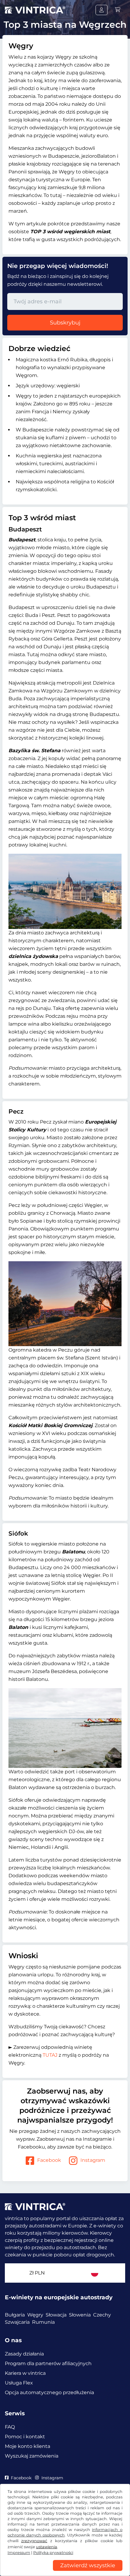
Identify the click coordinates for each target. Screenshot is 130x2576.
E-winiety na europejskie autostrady (59, 2297)
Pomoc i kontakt (25, 2437)
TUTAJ (50, 2055)
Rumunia (43, 2322)
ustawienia (47, 2547)
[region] (65, 2571)
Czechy (102, 2315)
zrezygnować (34, 2541)
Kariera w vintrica (25, 2373)
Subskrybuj (65, 323)
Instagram (93, 2160)
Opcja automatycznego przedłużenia (49, 2392)
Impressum (19, 2553)
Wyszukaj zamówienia (32, 2456)
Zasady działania (24, 2354)
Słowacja (56, 2315)
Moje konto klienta (28, 2446)
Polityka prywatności (53, 2553)
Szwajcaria (17, 2322)
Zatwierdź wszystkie (88, 2565)
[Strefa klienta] (102, 10)
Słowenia (80, 2315)
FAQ (10, 2427)
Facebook (49, 2160)
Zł (37, 2273)
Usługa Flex (19, 2383)
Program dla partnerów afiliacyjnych (48, 2363)
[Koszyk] (118, 10)
